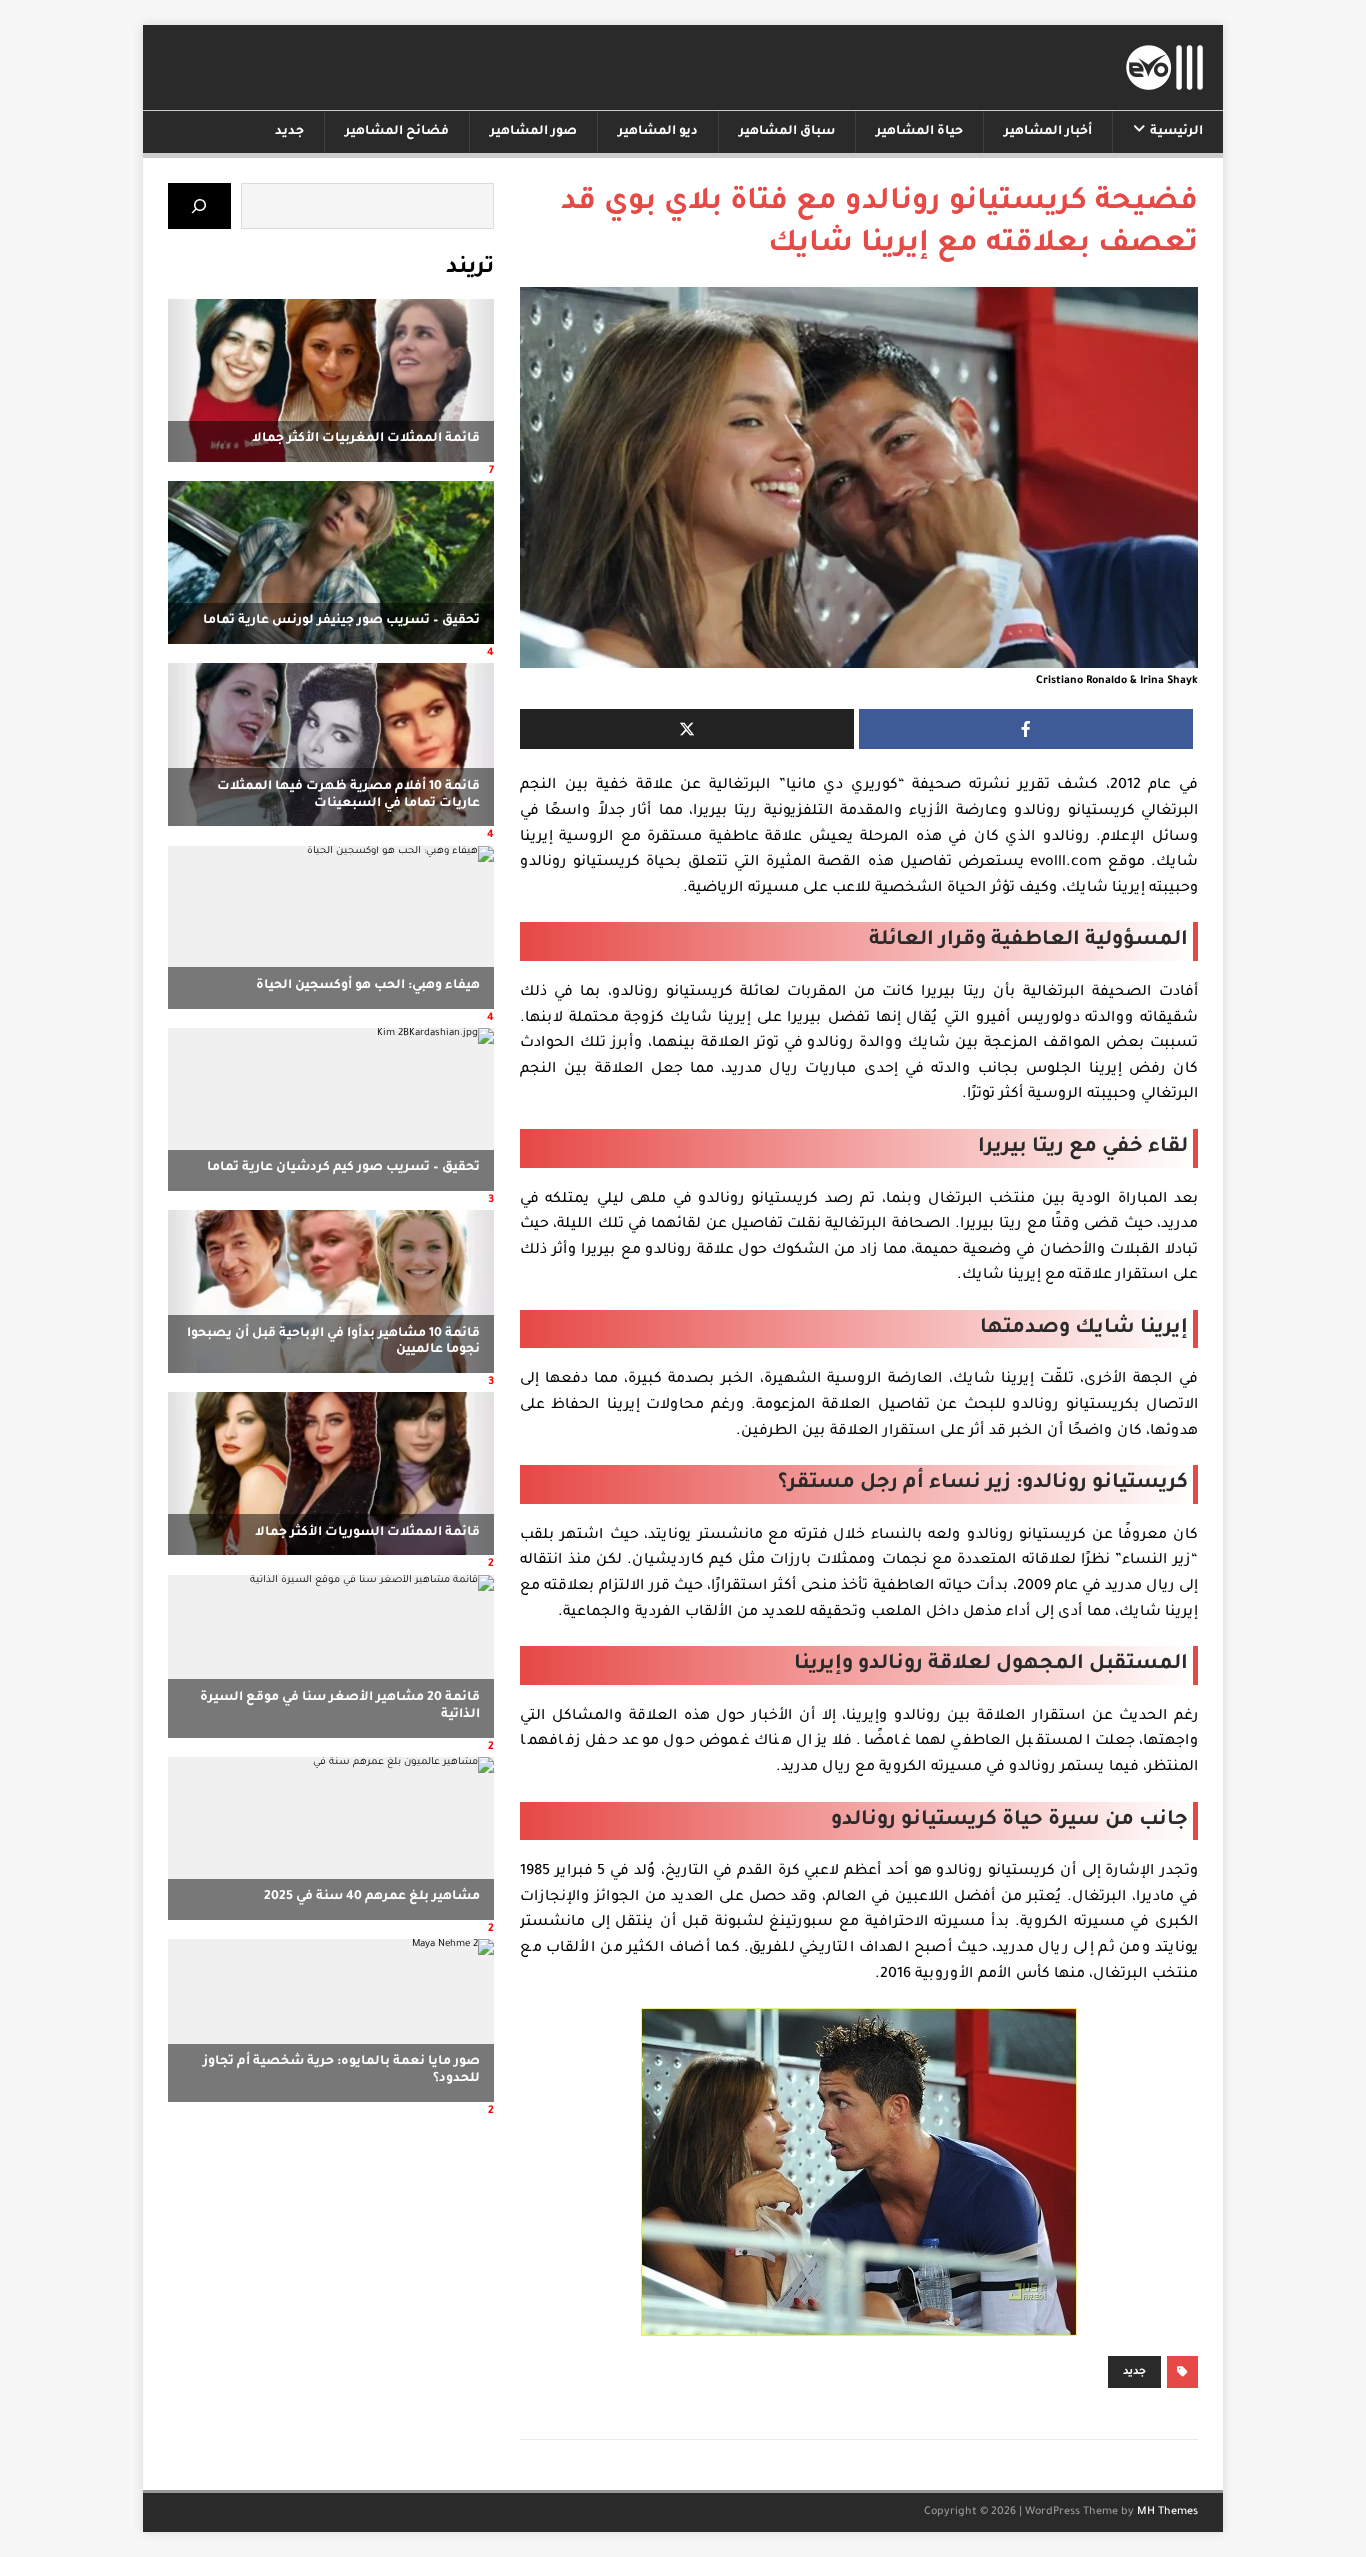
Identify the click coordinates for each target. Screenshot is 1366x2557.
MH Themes (1167, 2512)
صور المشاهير (533, 132)
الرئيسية (1176, 132)
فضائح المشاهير (397, 132)
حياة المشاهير (919, 132)
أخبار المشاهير (1048, 132)
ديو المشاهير (658, 132)
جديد (289, 132)
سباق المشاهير (787, 132)
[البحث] (199, 205)
